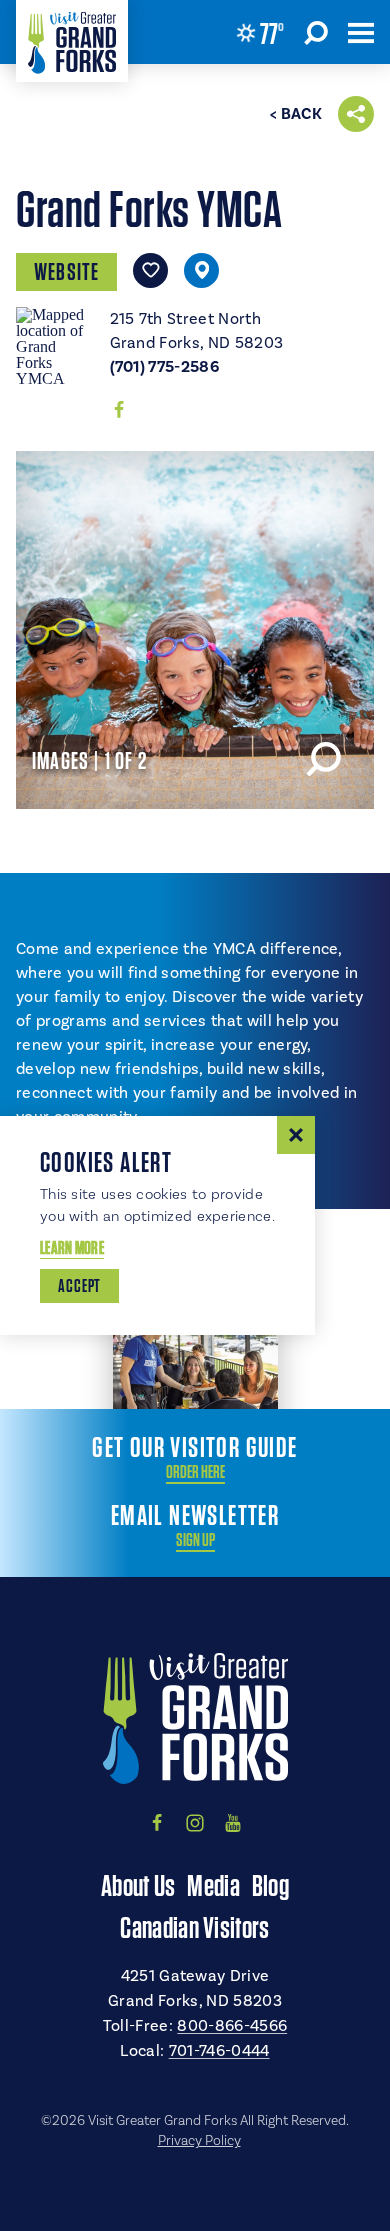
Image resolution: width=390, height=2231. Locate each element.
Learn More (72, 1247)
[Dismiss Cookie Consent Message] (296, 1135)
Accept (79, 1285)
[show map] (201, 270)
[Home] (72, 41)
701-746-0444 (219, 2051)
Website (66, 271)
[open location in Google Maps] (55, 345)
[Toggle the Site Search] (316, 32)
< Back (296, 114)
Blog (270, 1885)
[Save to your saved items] (150, 270)
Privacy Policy (199, 2141)
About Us (138, 1885)
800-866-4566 (232, 2026)
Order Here (195, 1472)
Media (213, 1885)
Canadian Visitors (194, 1927)
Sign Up (195, 1540)
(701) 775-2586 (164, 367)
